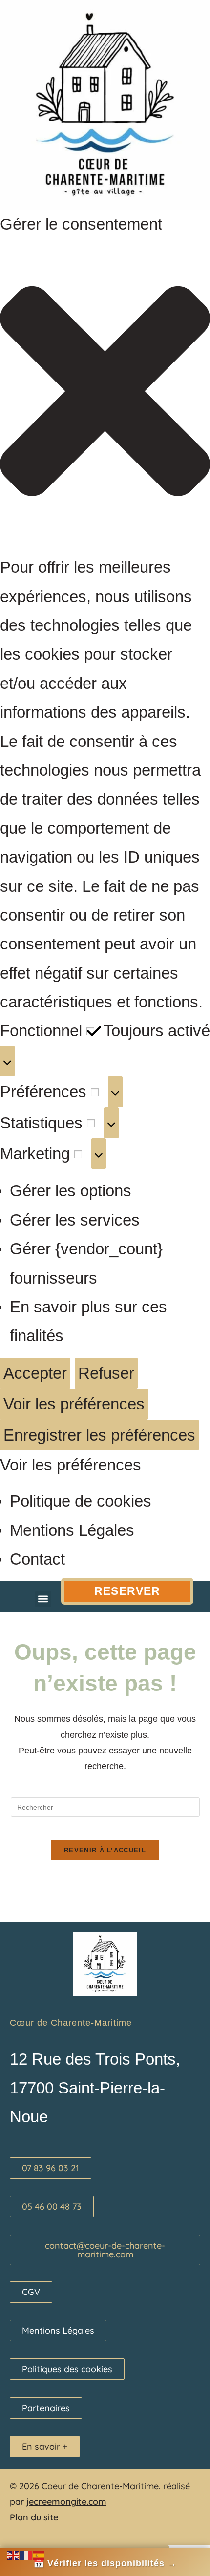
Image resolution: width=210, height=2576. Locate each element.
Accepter (35, 1373)
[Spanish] (39, 2554)
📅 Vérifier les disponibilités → (105, 2563)
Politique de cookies (81, 1501)
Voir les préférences (74, 1404)
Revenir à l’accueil (105, 1850)
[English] (14, 2554)
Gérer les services (75, 1220)
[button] (105, 396)
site (50, 2517)
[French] (26, 2554)
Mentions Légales (72, 1530)
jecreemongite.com (66, 2502)
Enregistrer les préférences (99, 1435)
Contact (37, 1559)
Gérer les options (71, 1191)
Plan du (25, 2517)
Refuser (106, 1373)
